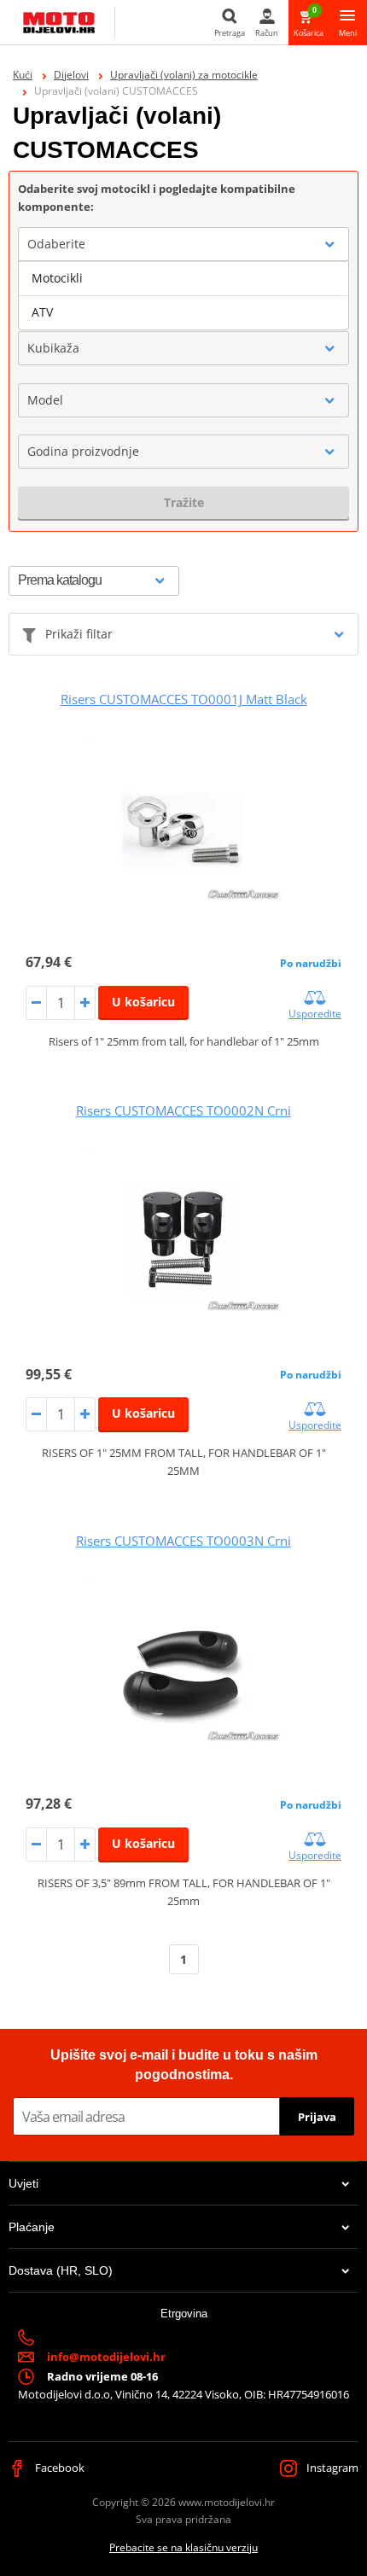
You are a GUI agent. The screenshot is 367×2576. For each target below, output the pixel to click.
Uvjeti (23, 2183)
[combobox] (183, 244)
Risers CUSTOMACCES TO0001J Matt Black (184, 699)
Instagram (331, 2468)
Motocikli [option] (57, 278)
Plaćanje (32, 2227)
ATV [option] (42, 312)
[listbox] (183, 295)
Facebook (58, 2468)
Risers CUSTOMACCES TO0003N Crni (183, 1541)
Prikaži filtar (79, 634)
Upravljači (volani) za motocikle (184, 75)
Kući (23, 75)
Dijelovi (71, 75)
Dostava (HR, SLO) (61, 2270)
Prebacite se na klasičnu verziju (183, 2547)
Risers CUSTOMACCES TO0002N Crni (183, 1110)
